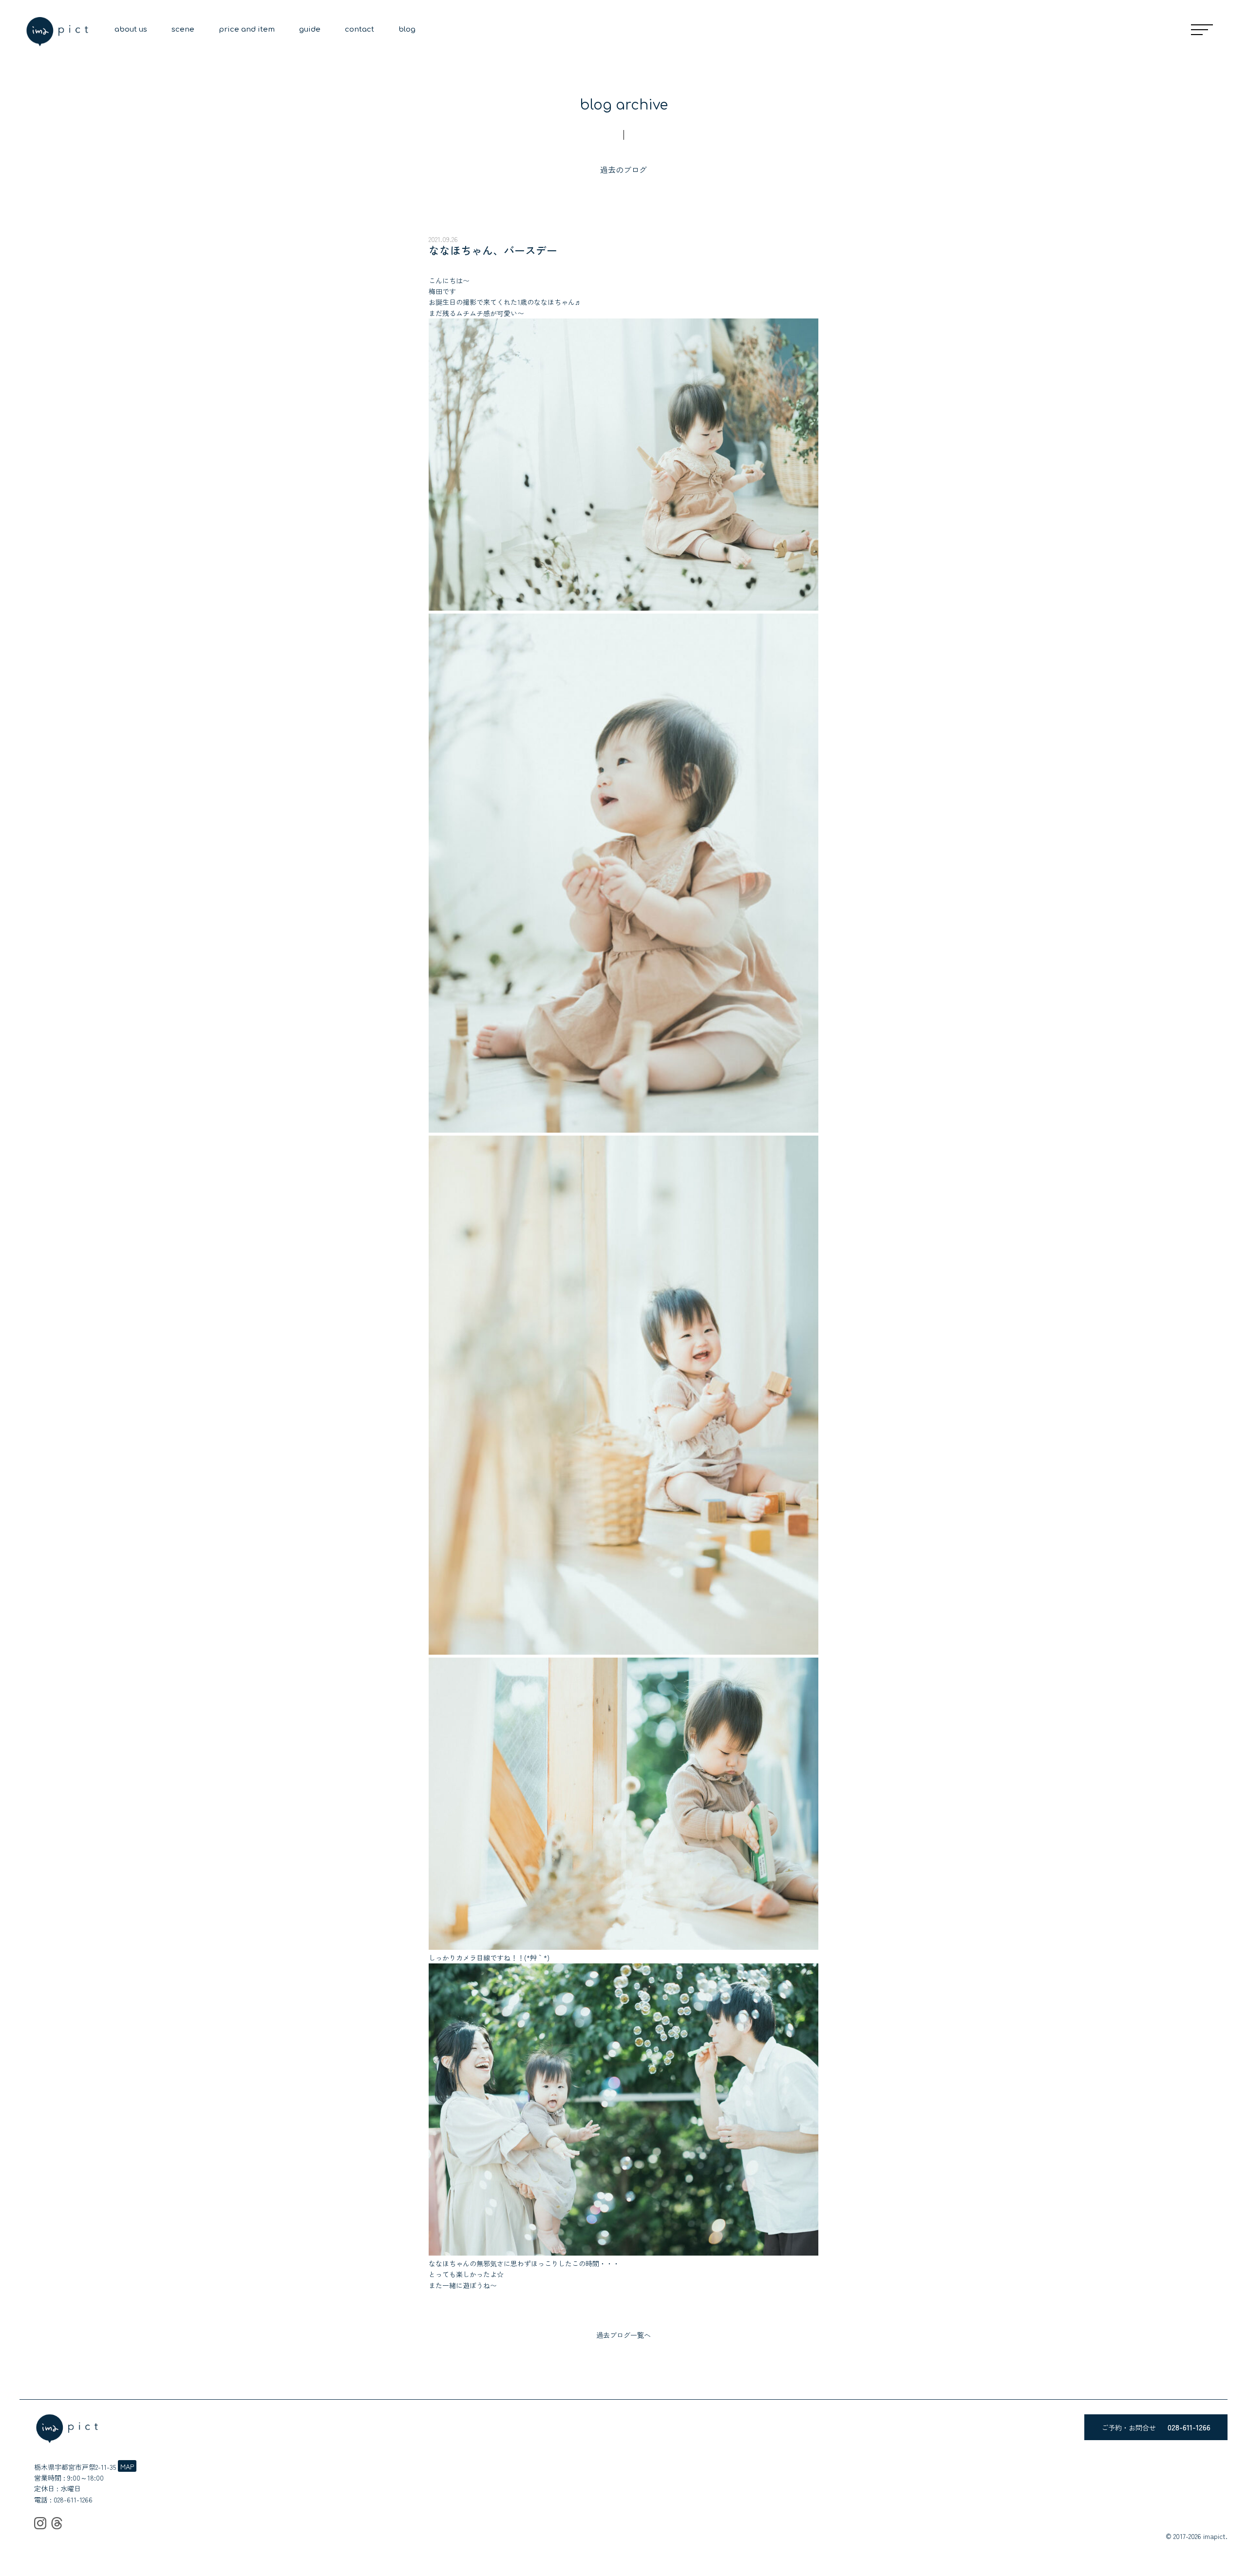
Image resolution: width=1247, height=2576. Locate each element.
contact (359, 29)
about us (131, 29)
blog (407, 29)
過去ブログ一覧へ (623, 2335)
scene (183, 29)
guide (310, 29)
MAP (127, 2466)
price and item (247, 29)
